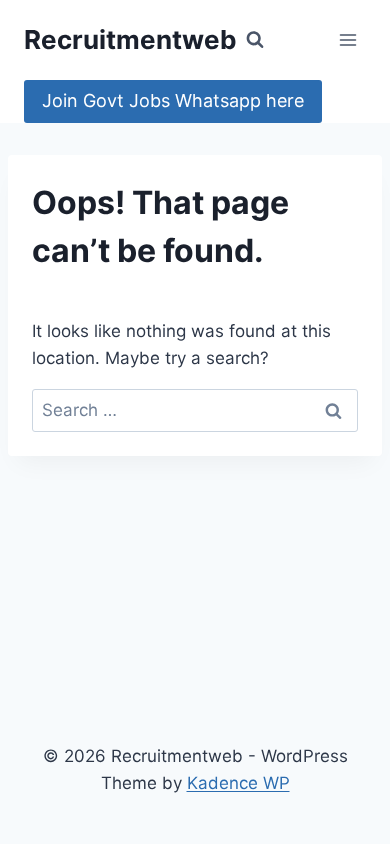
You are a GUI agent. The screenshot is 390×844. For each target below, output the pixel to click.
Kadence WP (238, 783)
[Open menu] (347, 39)
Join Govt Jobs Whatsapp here (173, 100)
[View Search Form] (255, 40)
